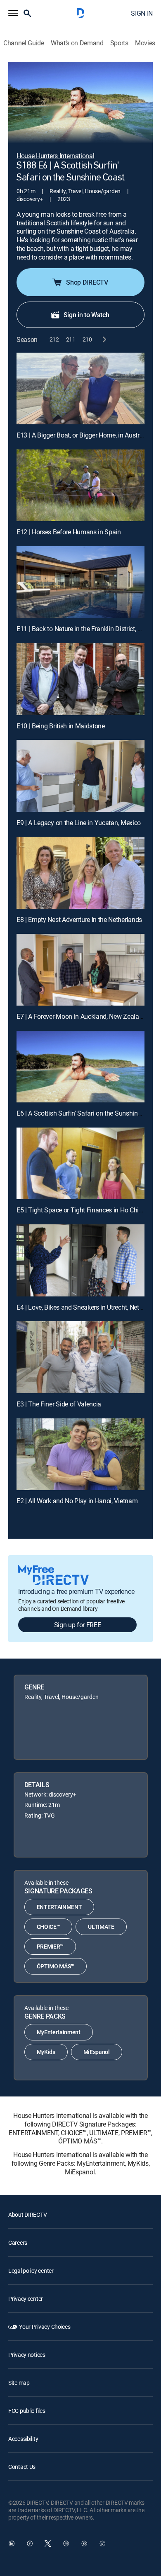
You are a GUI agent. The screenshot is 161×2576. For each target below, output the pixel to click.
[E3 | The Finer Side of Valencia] (80, 1357)
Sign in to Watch (86, 315)
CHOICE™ (49, 1927)
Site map (19, 2383)
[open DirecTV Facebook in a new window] (30, 2543)
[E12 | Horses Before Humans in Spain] (80, 485)
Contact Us (22, 2467)
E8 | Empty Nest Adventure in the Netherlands (79, 919)
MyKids (46, 2052)
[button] (13, 13)
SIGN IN (142, 13)
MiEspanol (97, 2052)
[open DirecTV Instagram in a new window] (66, 2543)
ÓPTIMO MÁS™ (56, 1966)
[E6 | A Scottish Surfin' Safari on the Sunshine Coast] (80, 1067)
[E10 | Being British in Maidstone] (80, 679)
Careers (18, 2243)
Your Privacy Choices (45, 2327)
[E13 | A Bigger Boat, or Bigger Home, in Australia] (80, 388)
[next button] (104, 340)
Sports (119, 43)
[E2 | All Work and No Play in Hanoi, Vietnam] (80, 1454)
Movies (145, 43)
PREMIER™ (50, 1946)
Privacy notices (27, 2355)
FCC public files (27, 2411)
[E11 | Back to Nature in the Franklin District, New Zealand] (80, 582)
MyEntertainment (59, 2032)
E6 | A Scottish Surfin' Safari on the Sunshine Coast (88, 1113)
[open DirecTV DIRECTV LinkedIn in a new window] (12, 2543)
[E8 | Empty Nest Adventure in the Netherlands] (80, 873)
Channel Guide (24, 43)
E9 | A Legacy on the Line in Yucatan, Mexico (79, 823)
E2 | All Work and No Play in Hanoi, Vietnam (77, 1501)
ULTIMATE (101, 1927)
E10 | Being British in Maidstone (61, 726)
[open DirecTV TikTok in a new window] (102, 2543)
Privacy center (26, 2299)
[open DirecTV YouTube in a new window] (84, 2543)
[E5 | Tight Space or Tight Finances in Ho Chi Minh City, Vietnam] (80, 1163)
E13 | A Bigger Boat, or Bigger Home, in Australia (83, 435)
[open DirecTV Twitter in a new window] (48, 2543)
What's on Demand (77, 43)
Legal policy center (31, 2271)
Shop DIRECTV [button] (87, 282)
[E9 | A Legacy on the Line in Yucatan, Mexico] (80, 776)
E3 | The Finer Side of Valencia (59, 1404)
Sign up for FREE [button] (78, 1625)
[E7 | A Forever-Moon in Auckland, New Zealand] (80, 970)
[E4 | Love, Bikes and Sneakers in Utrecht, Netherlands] (80, 1260)
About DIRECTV (27, 2215)
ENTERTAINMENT (59, 1907)
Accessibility (23, 2439)
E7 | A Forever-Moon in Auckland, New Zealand (81, 1016)
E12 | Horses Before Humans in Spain (69, 532)
